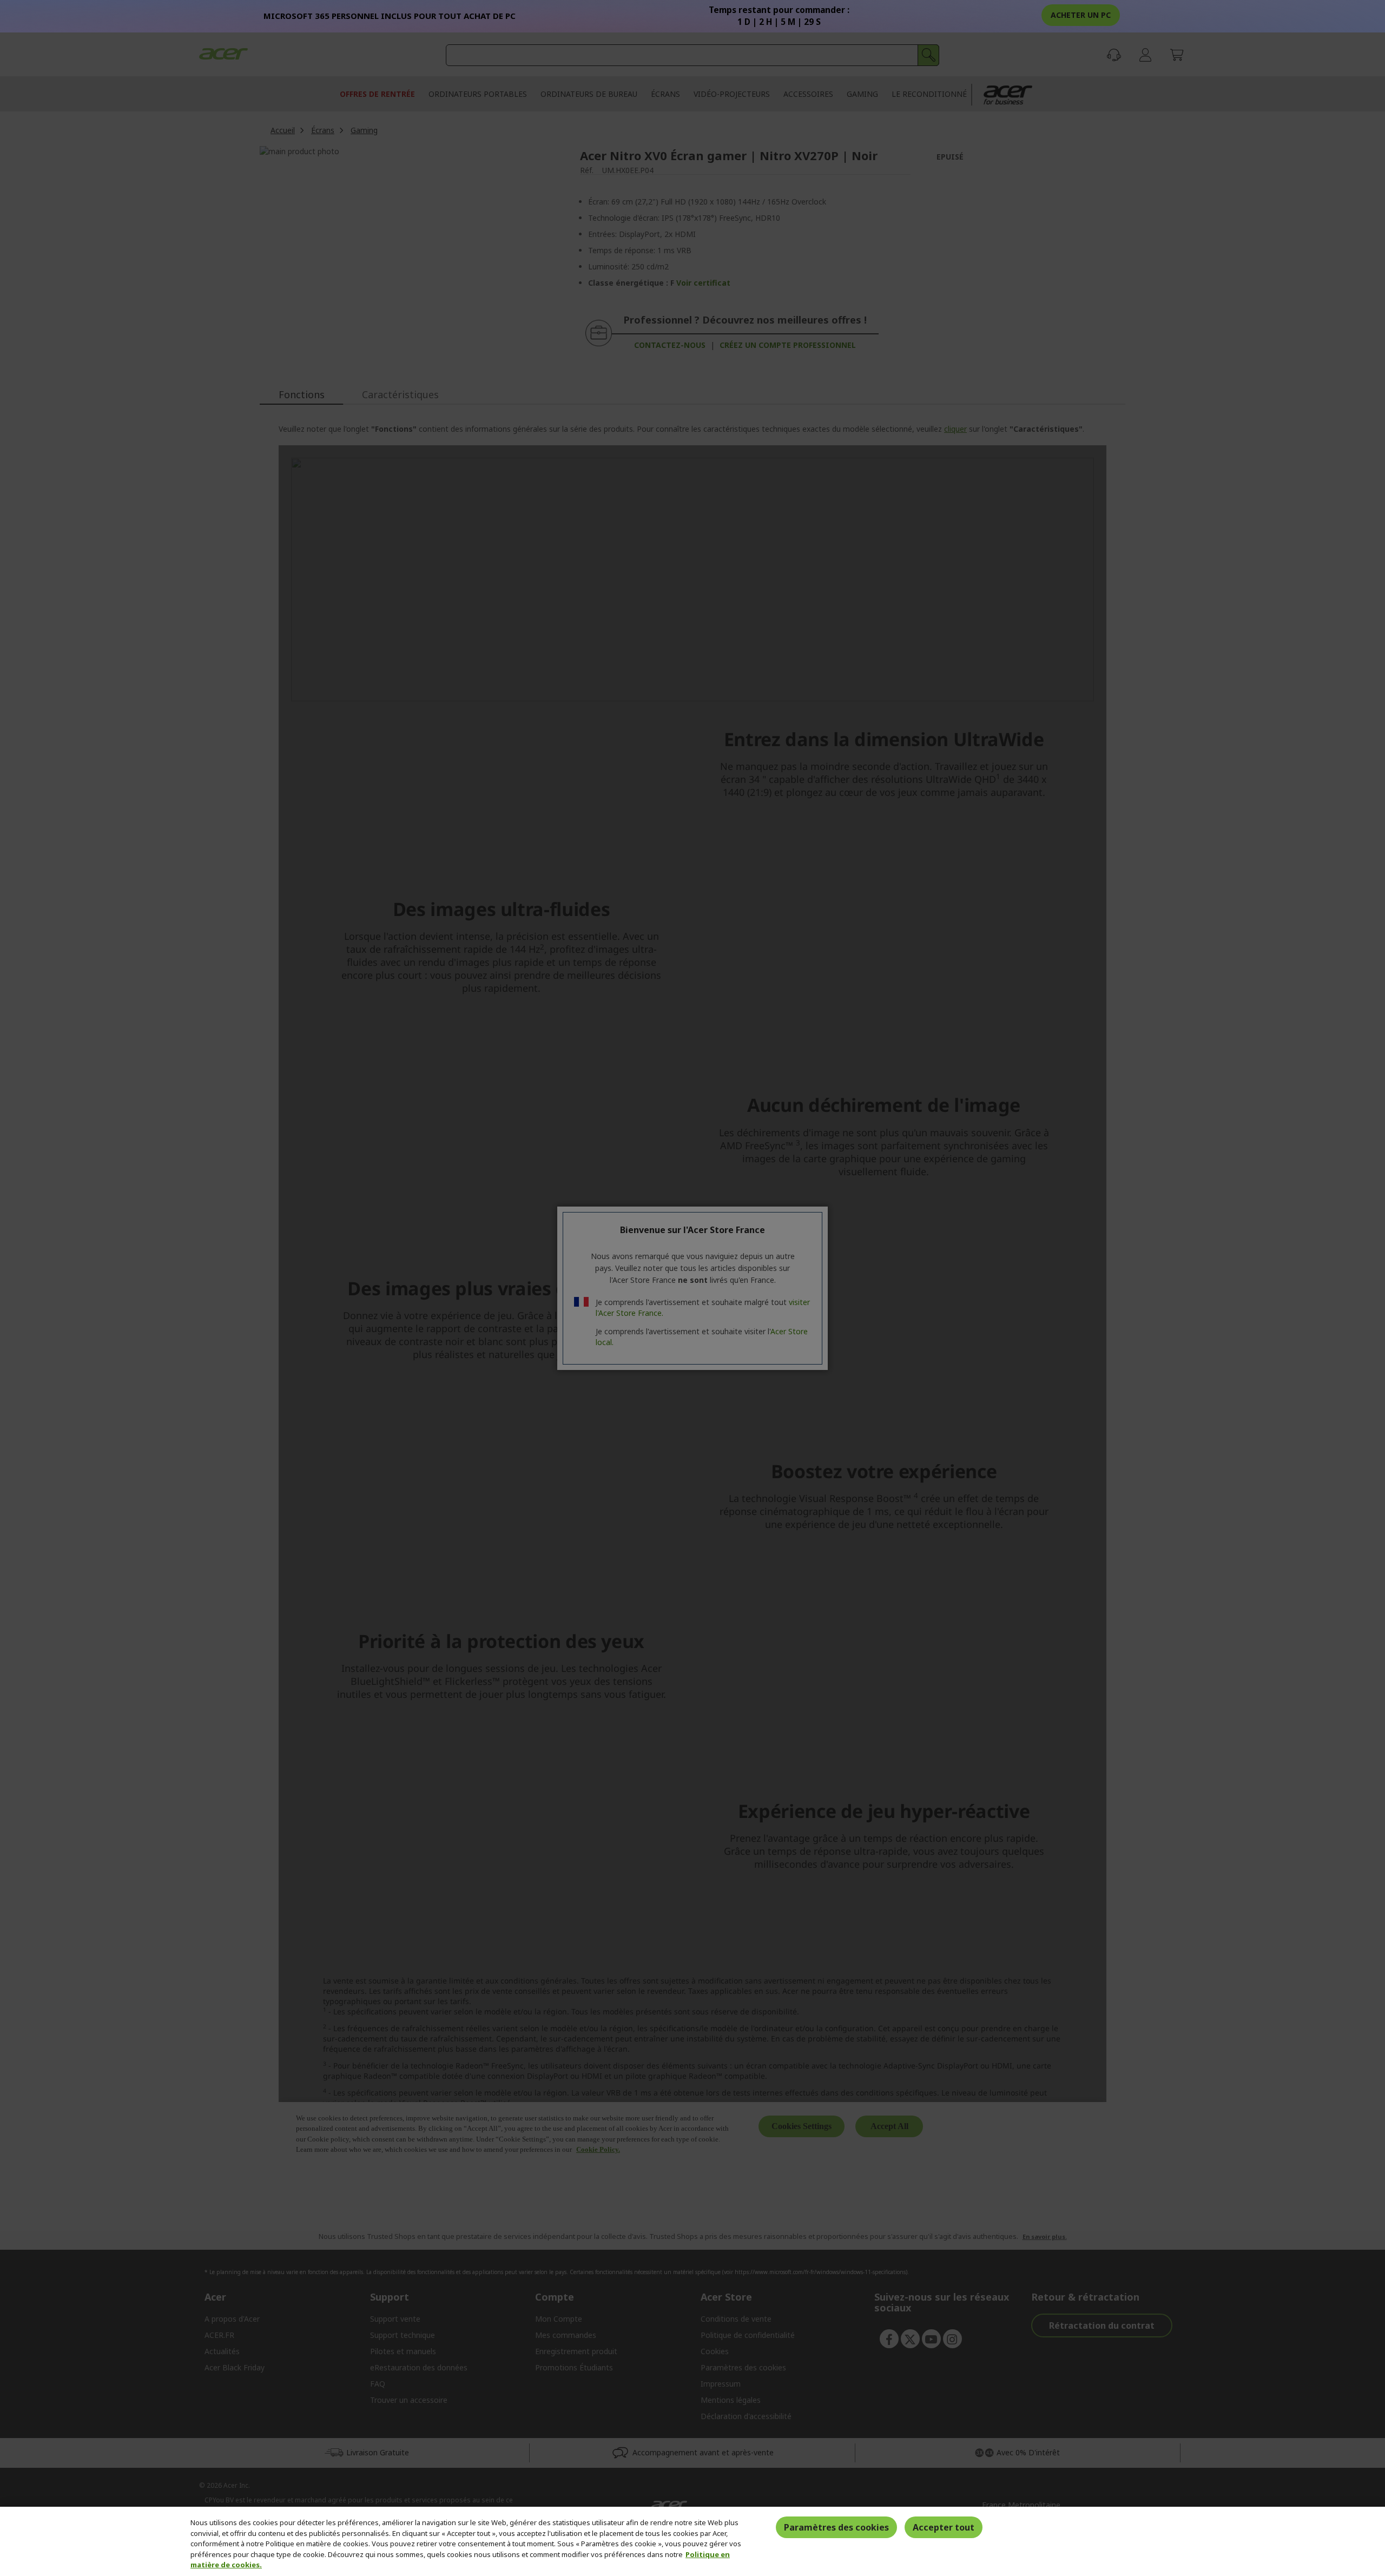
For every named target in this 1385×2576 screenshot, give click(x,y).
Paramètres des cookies (836, 2527)
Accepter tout (944, 2527)
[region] (692, 2541)
